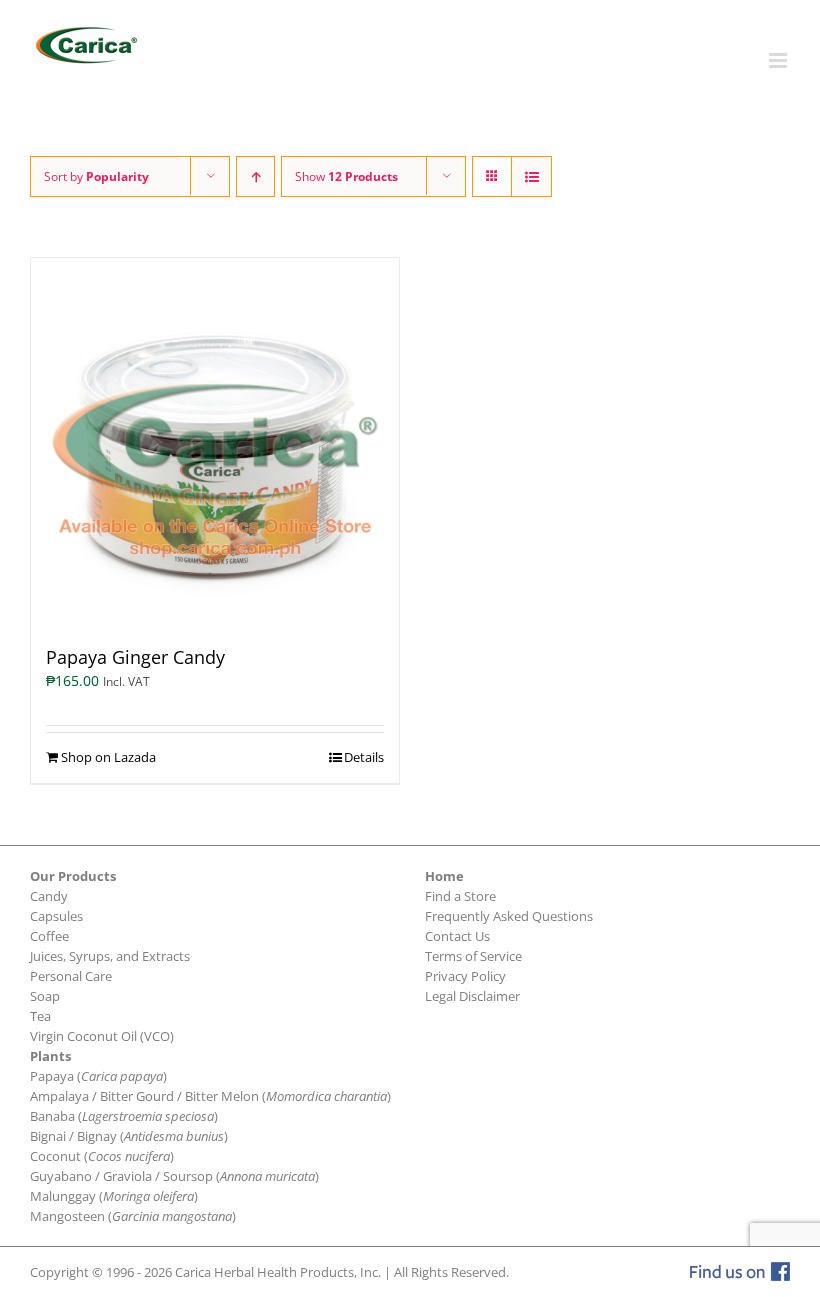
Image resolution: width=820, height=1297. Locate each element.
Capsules (56, 916)
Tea (40, 1016)
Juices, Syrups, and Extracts (110, 956)
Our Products (73, 876)
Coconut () (102, 1156)
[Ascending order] (255, 176)
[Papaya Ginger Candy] (215, 442)
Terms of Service (473, 956)
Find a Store (460, 896)
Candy (49, 896)
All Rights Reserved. (451, 1272)
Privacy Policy (465, 976)
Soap (45, 996)
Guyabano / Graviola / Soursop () (174, 1176)
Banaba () (124, 1116)
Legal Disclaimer (472, 996)
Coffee (49, 936)
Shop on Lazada (108, 757)
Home (444, 876)
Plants (50, 1056)
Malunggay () (114, 1196)
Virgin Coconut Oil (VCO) (102, 1036)
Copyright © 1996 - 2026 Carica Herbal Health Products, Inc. (205, 1272)
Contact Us (457, 936)
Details (364, 757)
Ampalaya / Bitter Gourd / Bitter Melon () (210, 1096)
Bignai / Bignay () (129, 1136)
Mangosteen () (133, 1216)
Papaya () (98, 1076)
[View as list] (531, 176)
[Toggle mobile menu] (779, 60)
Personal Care (71, 976)
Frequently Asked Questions (509, 916)
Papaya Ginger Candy (135, 657)
